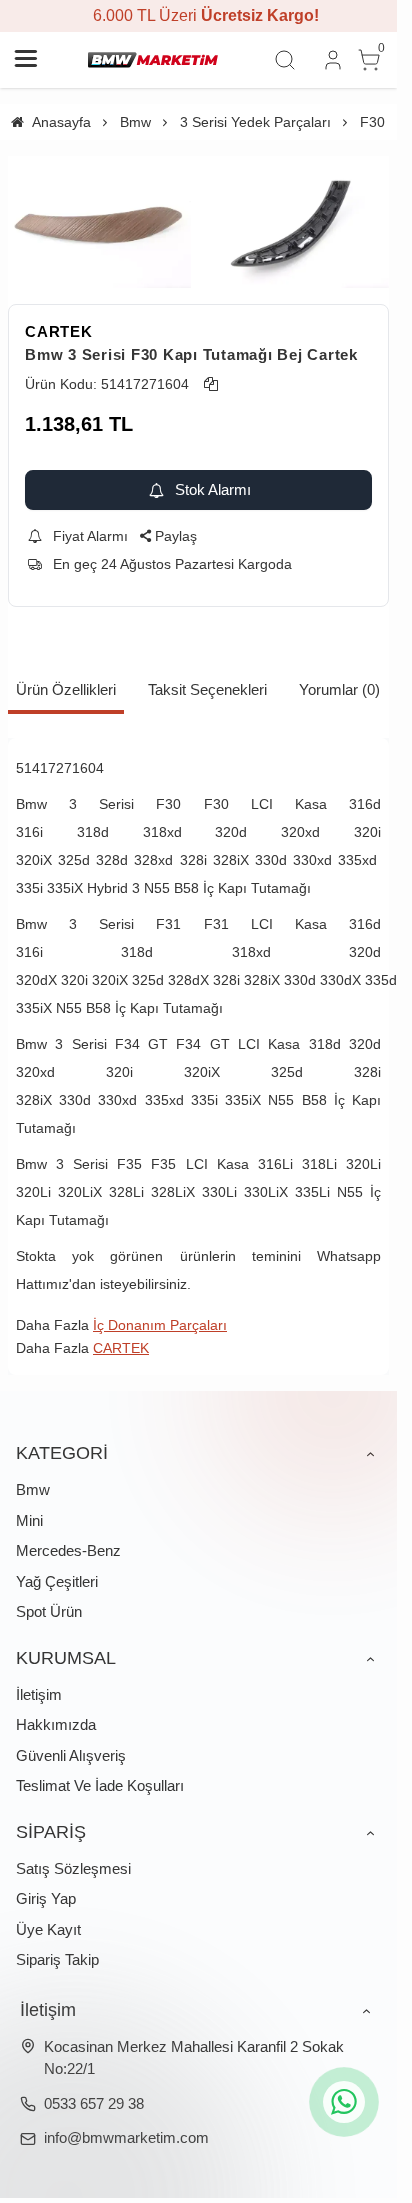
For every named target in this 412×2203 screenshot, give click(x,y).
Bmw (33, 1489)
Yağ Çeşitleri (57, 1581)
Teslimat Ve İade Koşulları (100, 1785)
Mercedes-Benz (68, 1550)
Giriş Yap (46, 1898)
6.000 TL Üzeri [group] (199, 15)
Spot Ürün (49, 1611)
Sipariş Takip (57, 1959)
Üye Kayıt (48, 1929)
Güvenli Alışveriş (71, 1755)
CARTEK (59, 331)
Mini (29, 1520)
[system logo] (153, 60)
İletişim (39, 1694)
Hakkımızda (56, 1724)
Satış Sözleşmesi (73, 1868)
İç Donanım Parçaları (160, 1325)
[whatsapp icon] (344, 2102)
